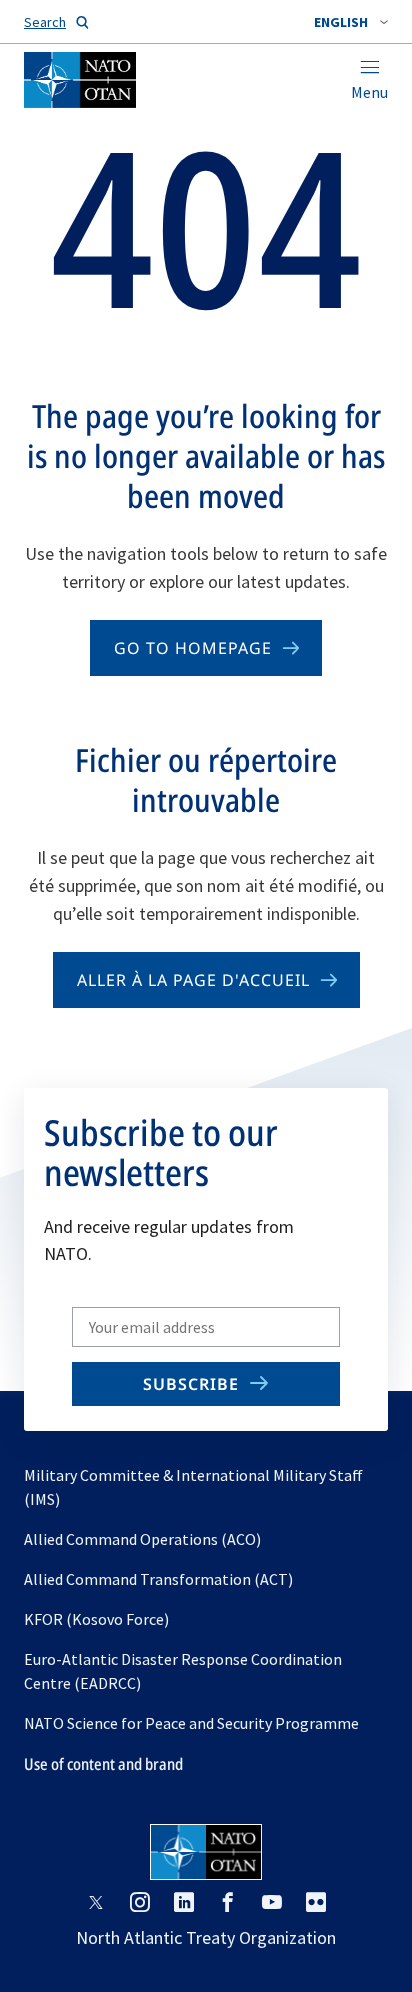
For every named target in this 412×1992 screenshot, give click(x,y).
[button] (351, 22)
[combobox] (351, 22)
